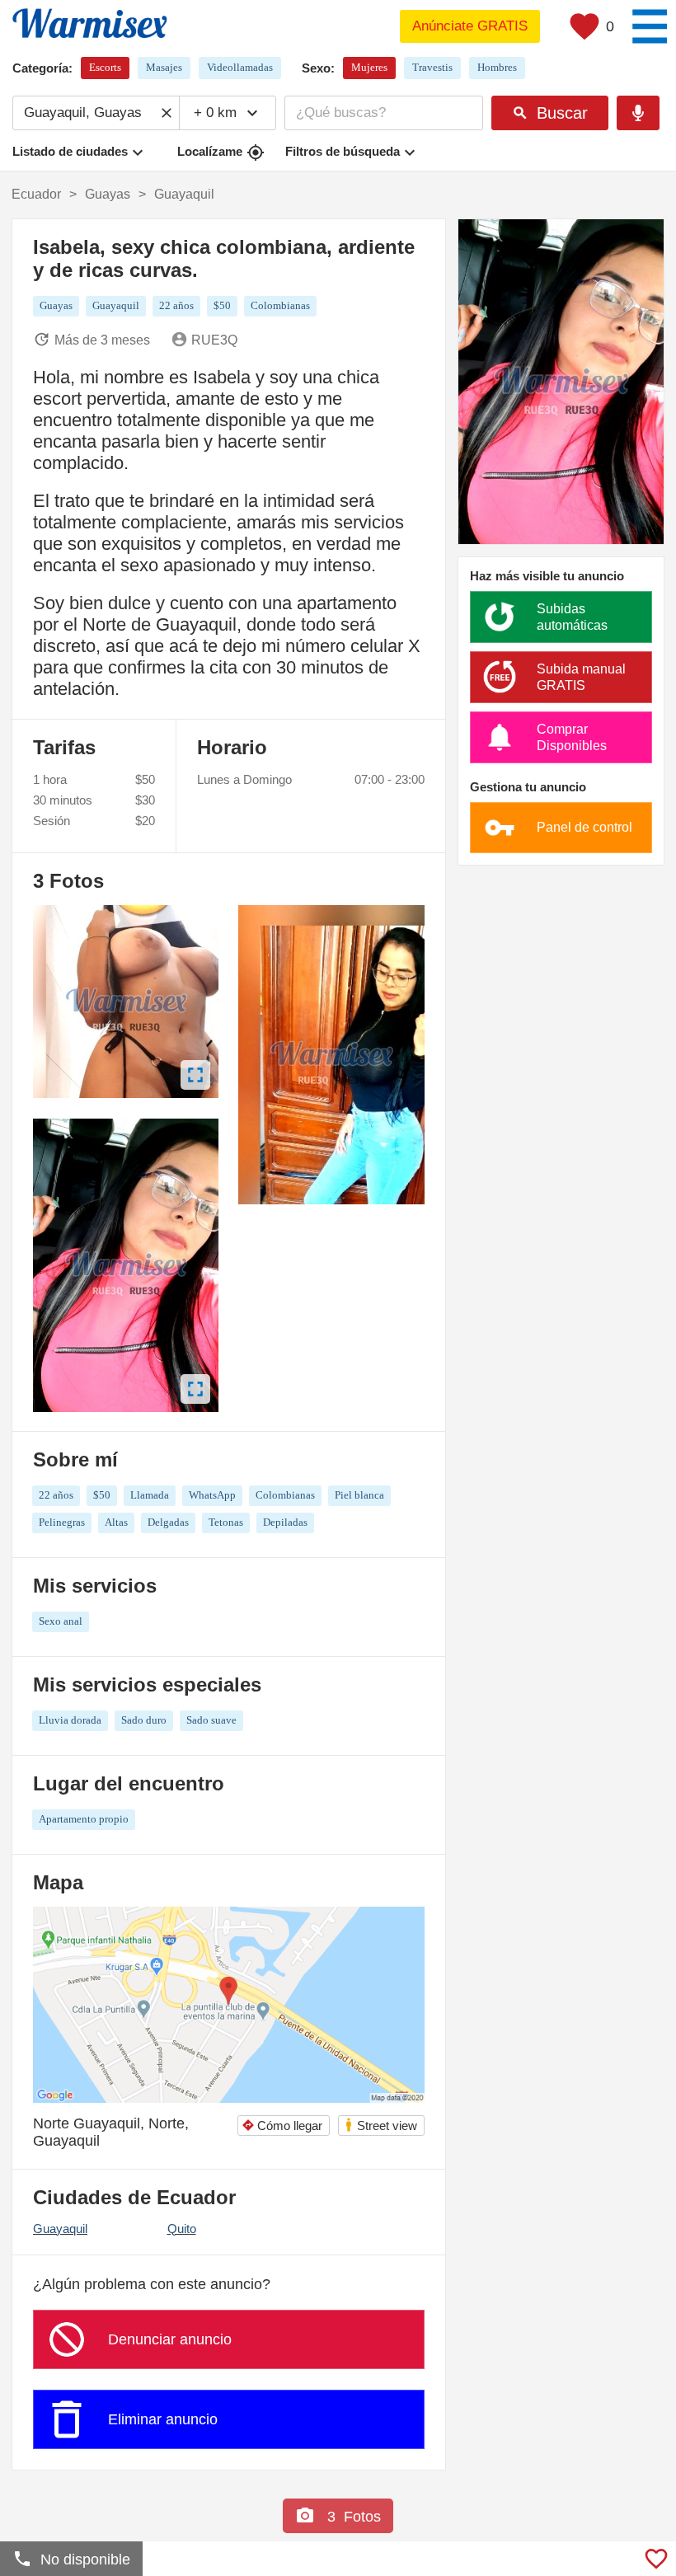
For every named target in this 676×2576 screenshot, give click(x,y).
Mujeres (369, 67)
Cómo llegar (282, 2126)
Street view (380, 2125)
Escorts (105, 67)
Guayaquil (60, 2229)
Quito (182, 2229)
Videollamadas (240, 67)
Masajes (164, 67)
